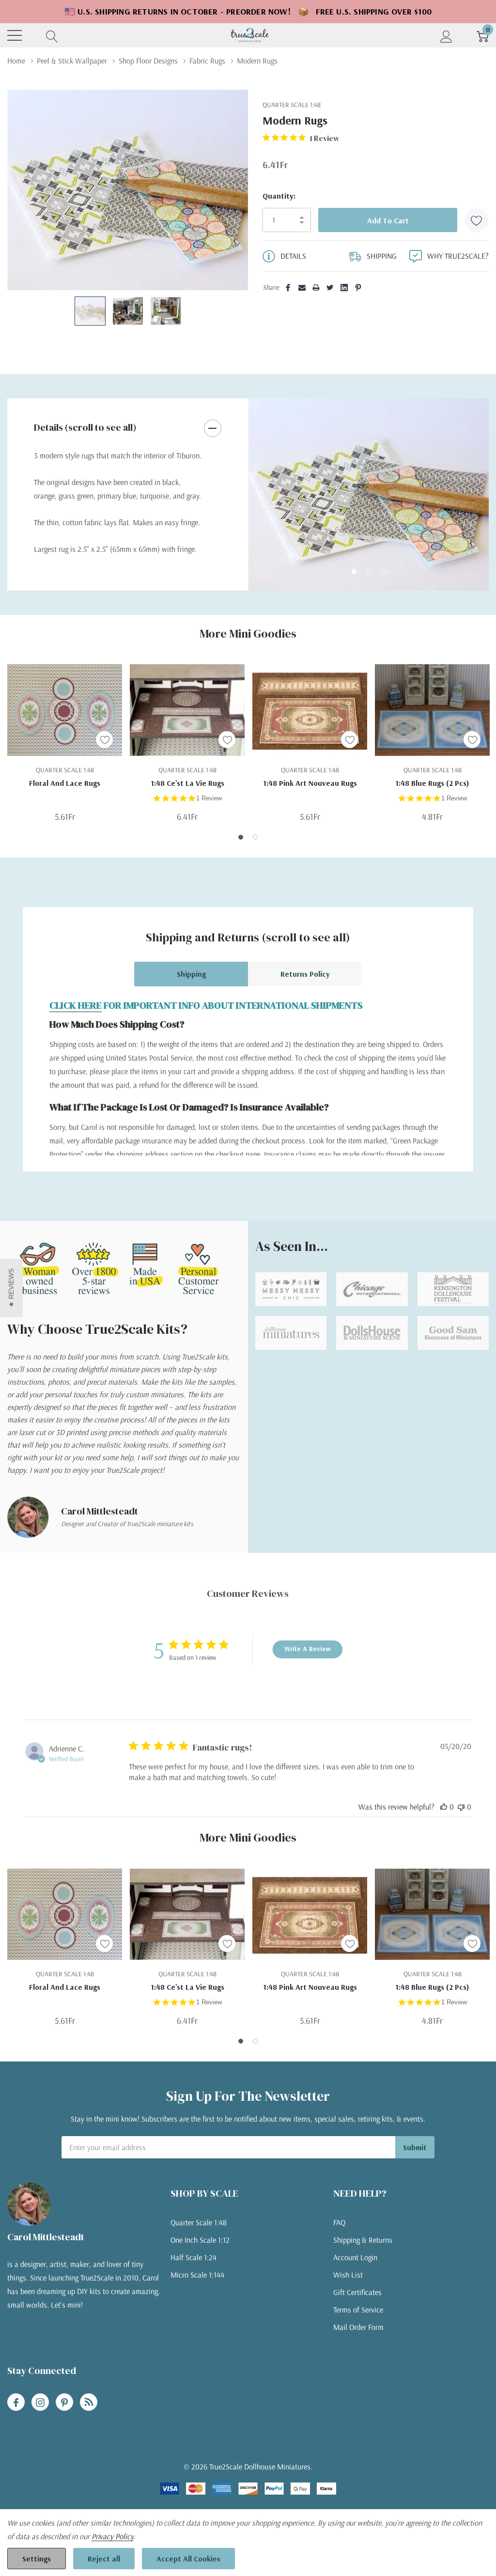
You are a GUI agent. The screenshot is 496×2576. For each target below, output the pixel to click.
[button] (11, 1288)
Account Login (355, 2257)
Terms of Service (358, 2310)
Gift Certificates (357, 2292)
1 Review (209, 798)
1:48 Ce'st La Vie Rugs (187, 783)
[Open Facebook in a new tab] (16, 2403)
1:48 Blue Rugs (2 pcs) (432, 783)
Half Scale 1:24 (194, 2257)
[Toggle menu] (15, 35)
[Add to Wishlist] (477, 220)
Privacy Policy (112, 2536)
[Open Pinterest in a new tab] (64, 2403)
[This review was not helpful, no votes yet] (461, 1807)
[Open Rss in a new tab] (89, 2403)
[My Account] (446, 36)
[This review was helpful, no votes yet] (444, 1807)
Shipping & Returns (363, 2240)
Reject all (104, 2559)
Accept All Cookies (188, 2559)
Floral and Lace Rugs (65, 783)
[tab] (354, 572)
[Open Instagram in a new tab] (40, 2403)
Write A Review (308, 1649)
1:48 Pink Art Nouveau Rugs (310, 783)
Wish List (348, 2275)
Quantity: (279, 196)
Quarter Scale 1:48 (199, 2222)
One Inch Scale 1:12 (200, 2240)
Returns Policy (305, 974)
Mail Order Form (358, 2327)
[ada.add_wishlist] (104, 740)
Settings (37, 2559)
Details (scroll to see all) (85, 427)
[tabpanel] (368, 495)
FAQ (339, 2222)
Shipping (191, 974)
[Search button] (52, 36)
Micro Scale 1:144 (197, 2275)
